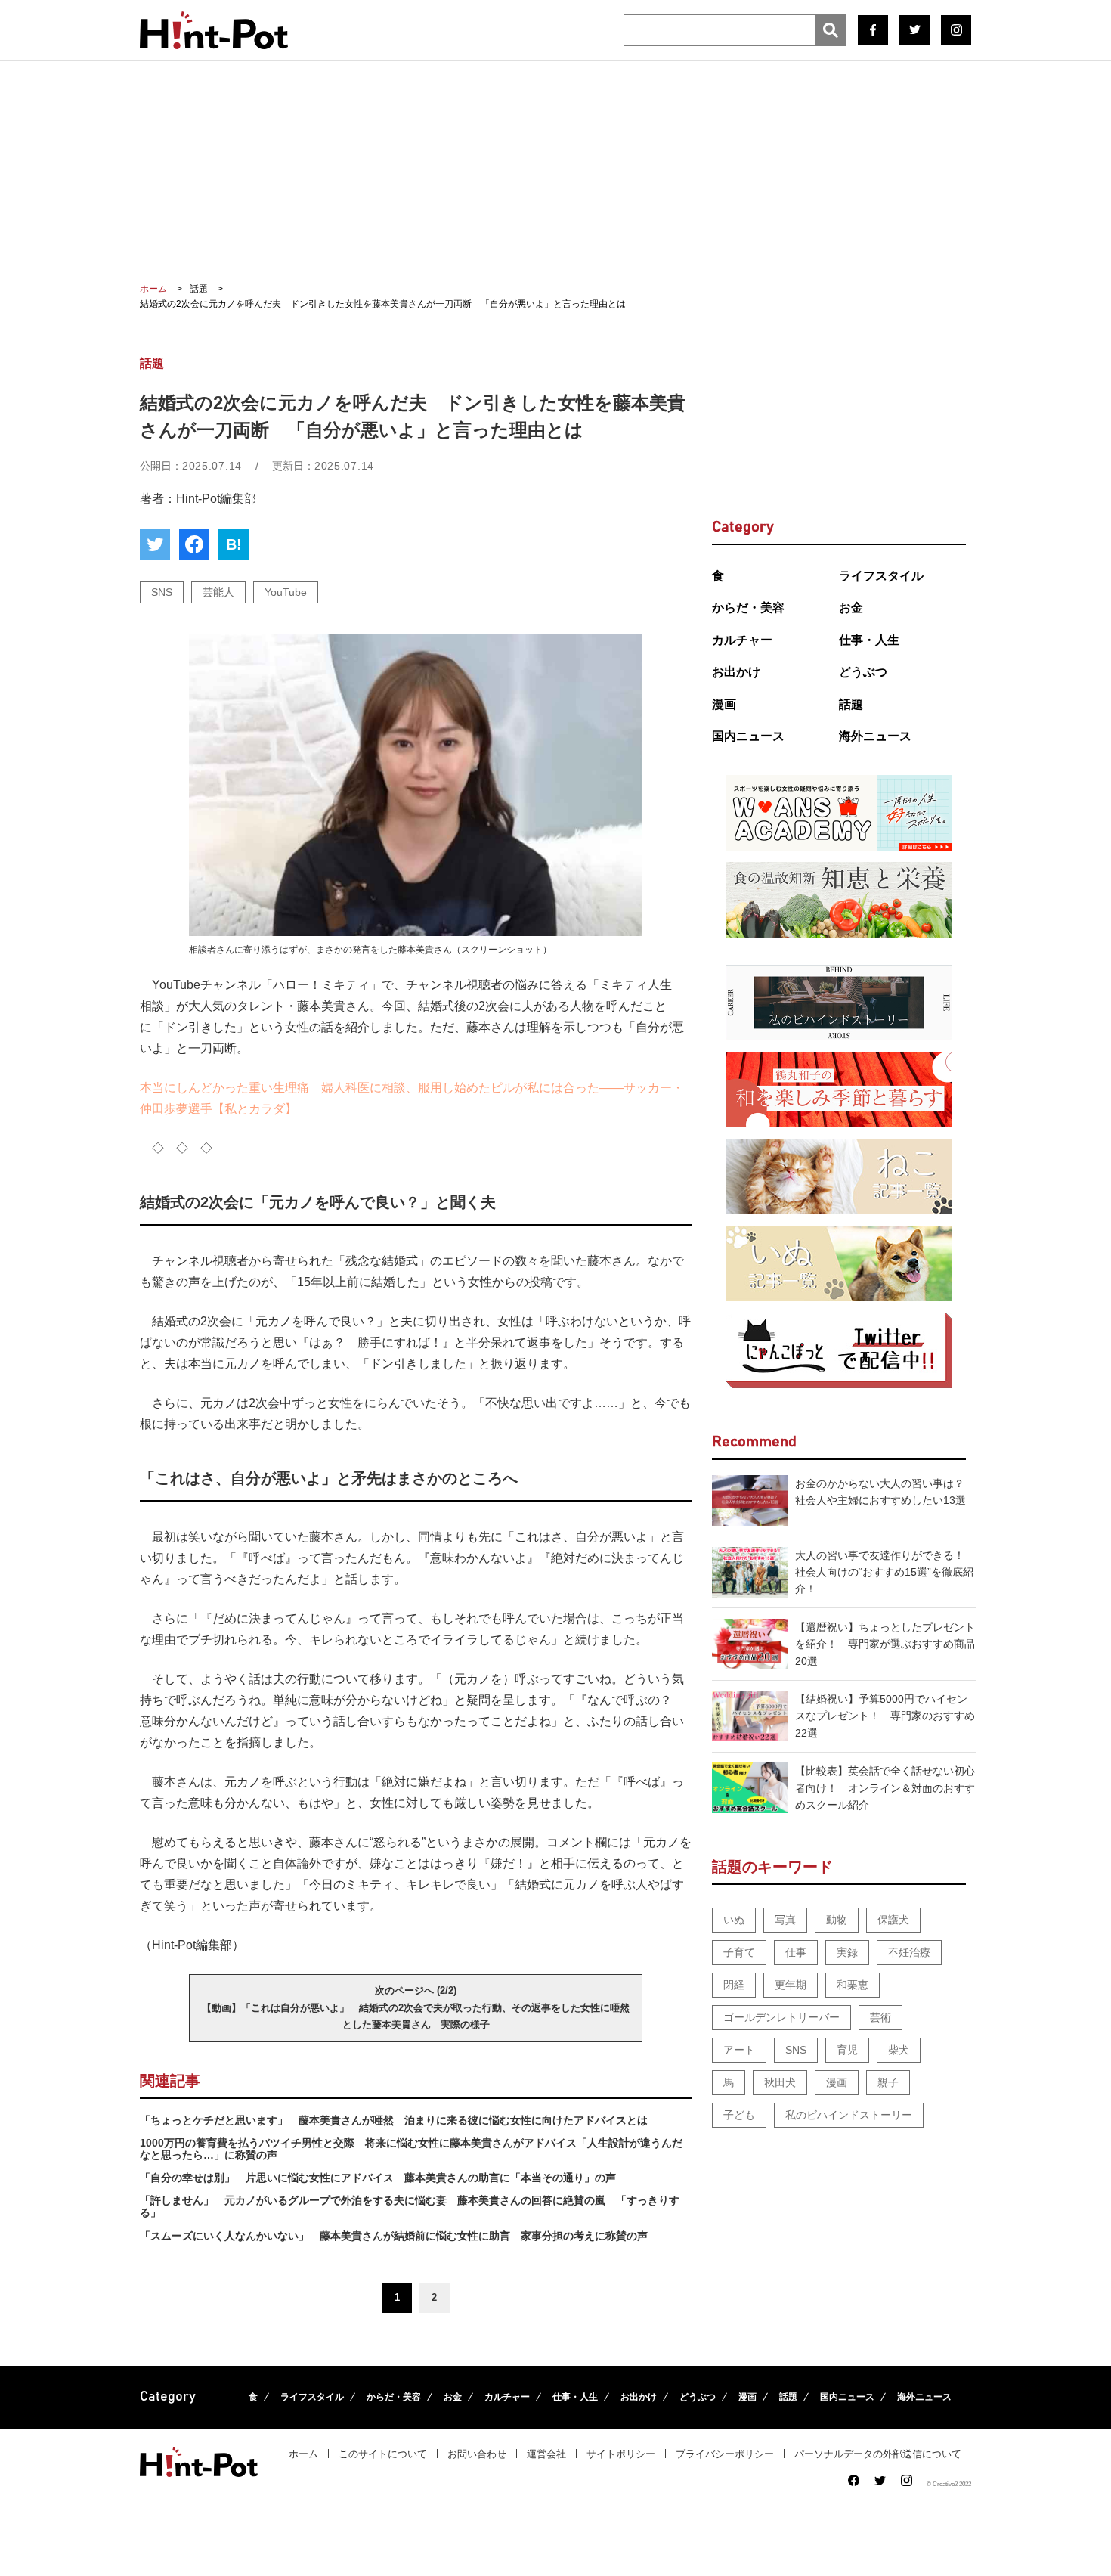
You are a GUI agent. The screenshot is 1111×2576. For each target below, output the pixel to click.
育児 (847, 2050)
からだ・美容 (748, 608)
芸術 (880, 2017)
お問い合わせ (477, 2454)
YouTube (286, 592)
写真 (785, 1920)
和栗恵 (853, 1985)
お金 (851, 608)
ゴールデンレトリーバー (781, 2017)
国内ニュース (748, 736)
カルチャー (742, 640)
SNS (162, 592)
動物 (837, 1920)
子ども (739, 2115)
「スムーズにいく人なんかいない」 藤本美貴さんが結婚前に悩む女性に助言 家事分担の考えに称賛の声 (394, 2236)
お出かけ (736, 672)
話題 (851, 704)
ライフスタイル (881, 576)
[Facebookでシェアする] (194, 544)
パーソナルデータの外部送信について (878, 2454)
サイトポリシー (621, 2454)
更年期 (791, 1985)
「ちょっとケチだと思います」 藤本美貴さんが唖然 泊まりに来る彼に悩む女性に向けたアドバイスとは (394, 2120)
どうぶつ (863, 672)
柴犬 (899, 2050)
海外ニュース (875, 736)
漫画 (724, 704)
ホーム (303, 2454)
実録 (847, 1952)
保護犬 (893, 1920)
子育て (739, 1952)
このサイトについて (383, 2454)
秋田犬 (780, 2082)
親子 (888, 2082)
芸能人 (218, 592)
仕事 (796, 1952)
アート (739, 2050)
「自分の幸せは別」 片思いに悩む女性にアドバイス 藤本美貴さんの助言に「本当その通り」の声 (378, 2178)
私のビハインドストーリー (849, 2115)
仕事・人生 (869, 640)
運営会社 (546, 2454)
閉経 (734, 1985)
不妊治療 (909, 1952)
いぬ (734, 1920)
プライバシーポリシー (725, 2454)
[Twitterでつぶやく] (155, 544)
